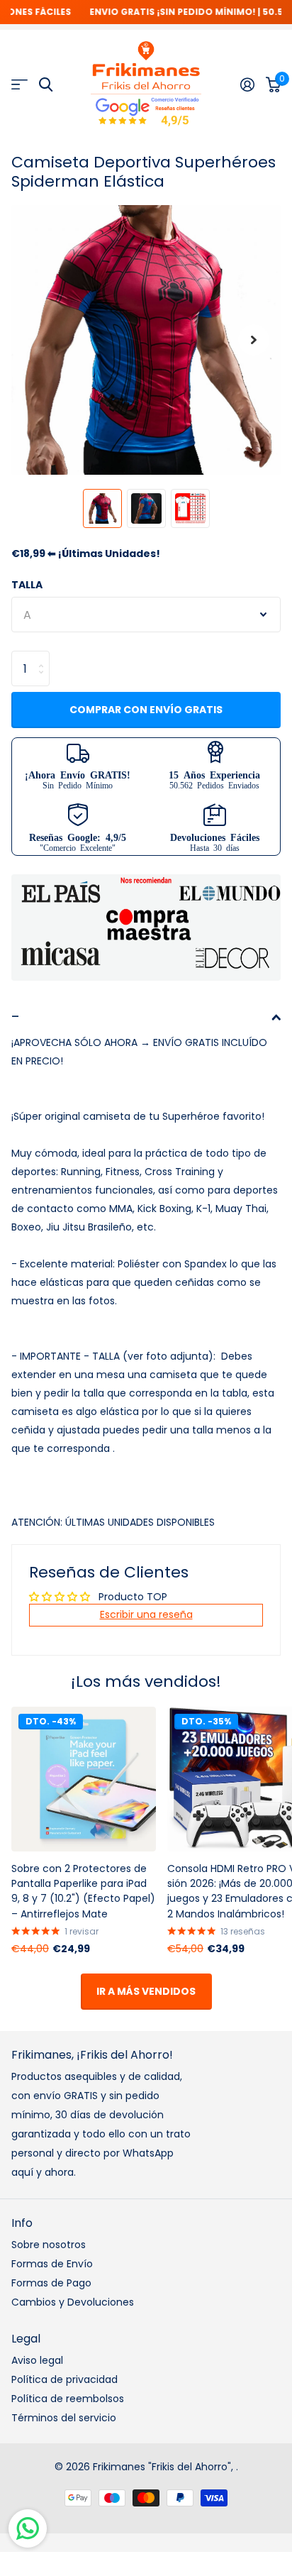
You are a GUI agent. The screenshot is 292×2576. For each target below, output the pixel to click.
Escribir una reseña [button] (146, 1614)
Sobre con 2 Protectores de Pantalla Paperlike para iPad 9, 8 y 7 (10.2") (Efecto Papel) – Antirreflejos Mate (83, 1891)
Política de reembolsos (68, 2399)
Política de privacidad (64, 2379)
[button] (254, 340)
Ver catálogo (19, 85)
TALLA (27, 585)
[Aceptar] (247, 84)
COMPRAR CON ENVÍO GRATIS (146, 710)
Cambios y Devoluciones (73, 2302)
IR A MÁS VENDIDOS (146, 1991)
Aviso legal (37, 2360)
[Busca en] (46, 85)
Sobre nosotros (49, 2245)
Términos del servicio (64, 2418)
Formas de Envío (52, 2264)
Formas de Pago (51, 2283)
